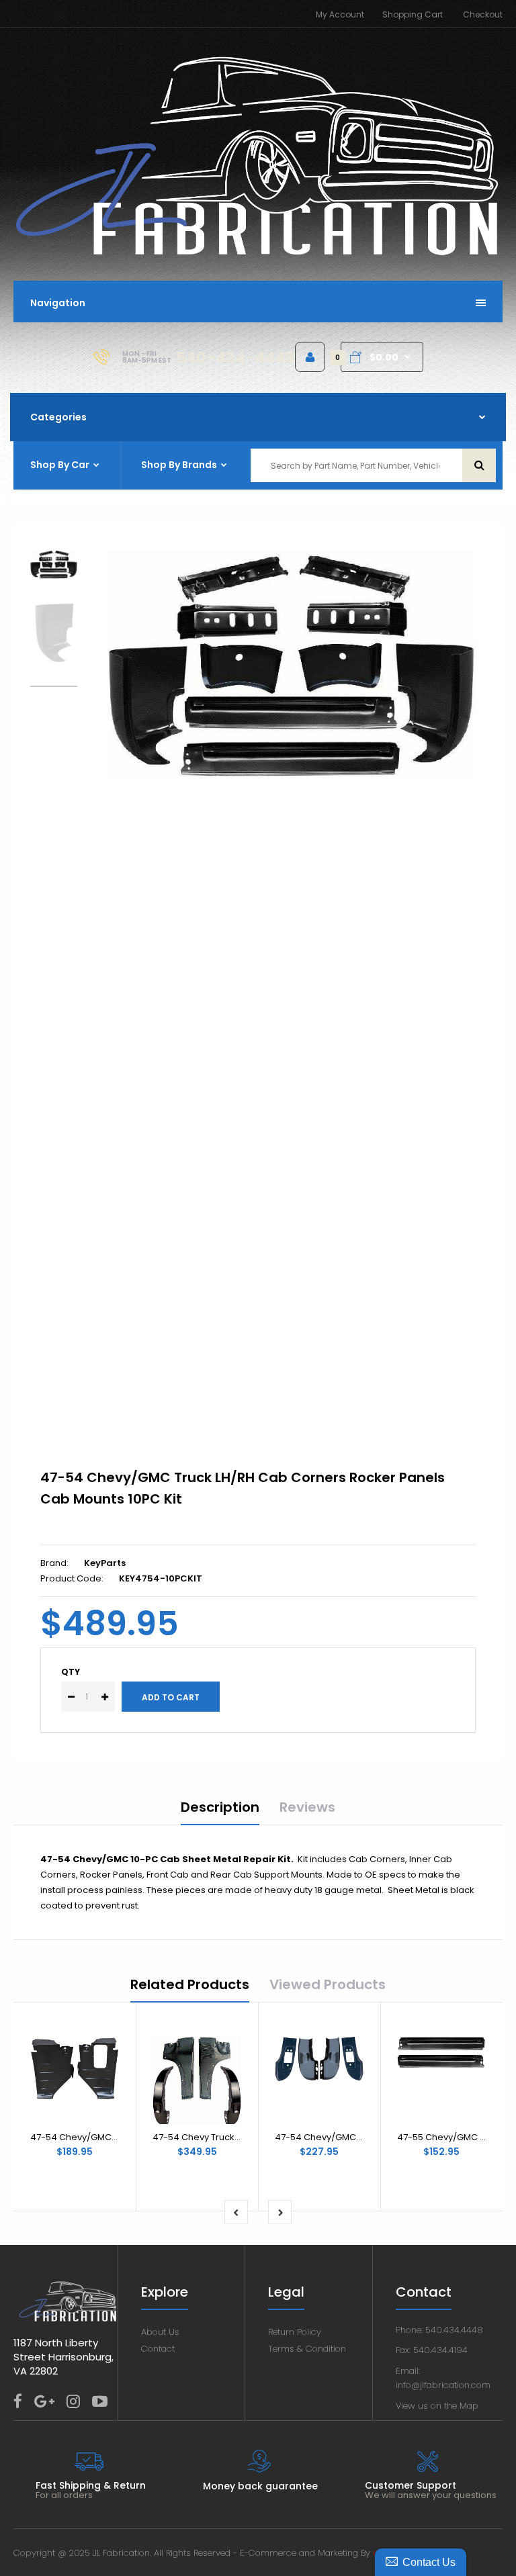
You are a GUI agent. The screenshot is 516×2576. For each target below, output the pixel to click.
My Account (340, 14)
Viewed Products (328, 1984)
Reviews (307, 1807)
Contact (158, 2349)
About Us (160, 2332)
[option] (292, 664)
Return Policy (295, 2332)
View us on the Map (437, 2406)
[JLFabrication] (258, 254)
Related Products (190, 1984)
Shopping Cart (413, 14)
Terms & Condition (307, 2349)
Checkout (483, 14)
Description (220, 1807)
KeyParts (105, 1563)
